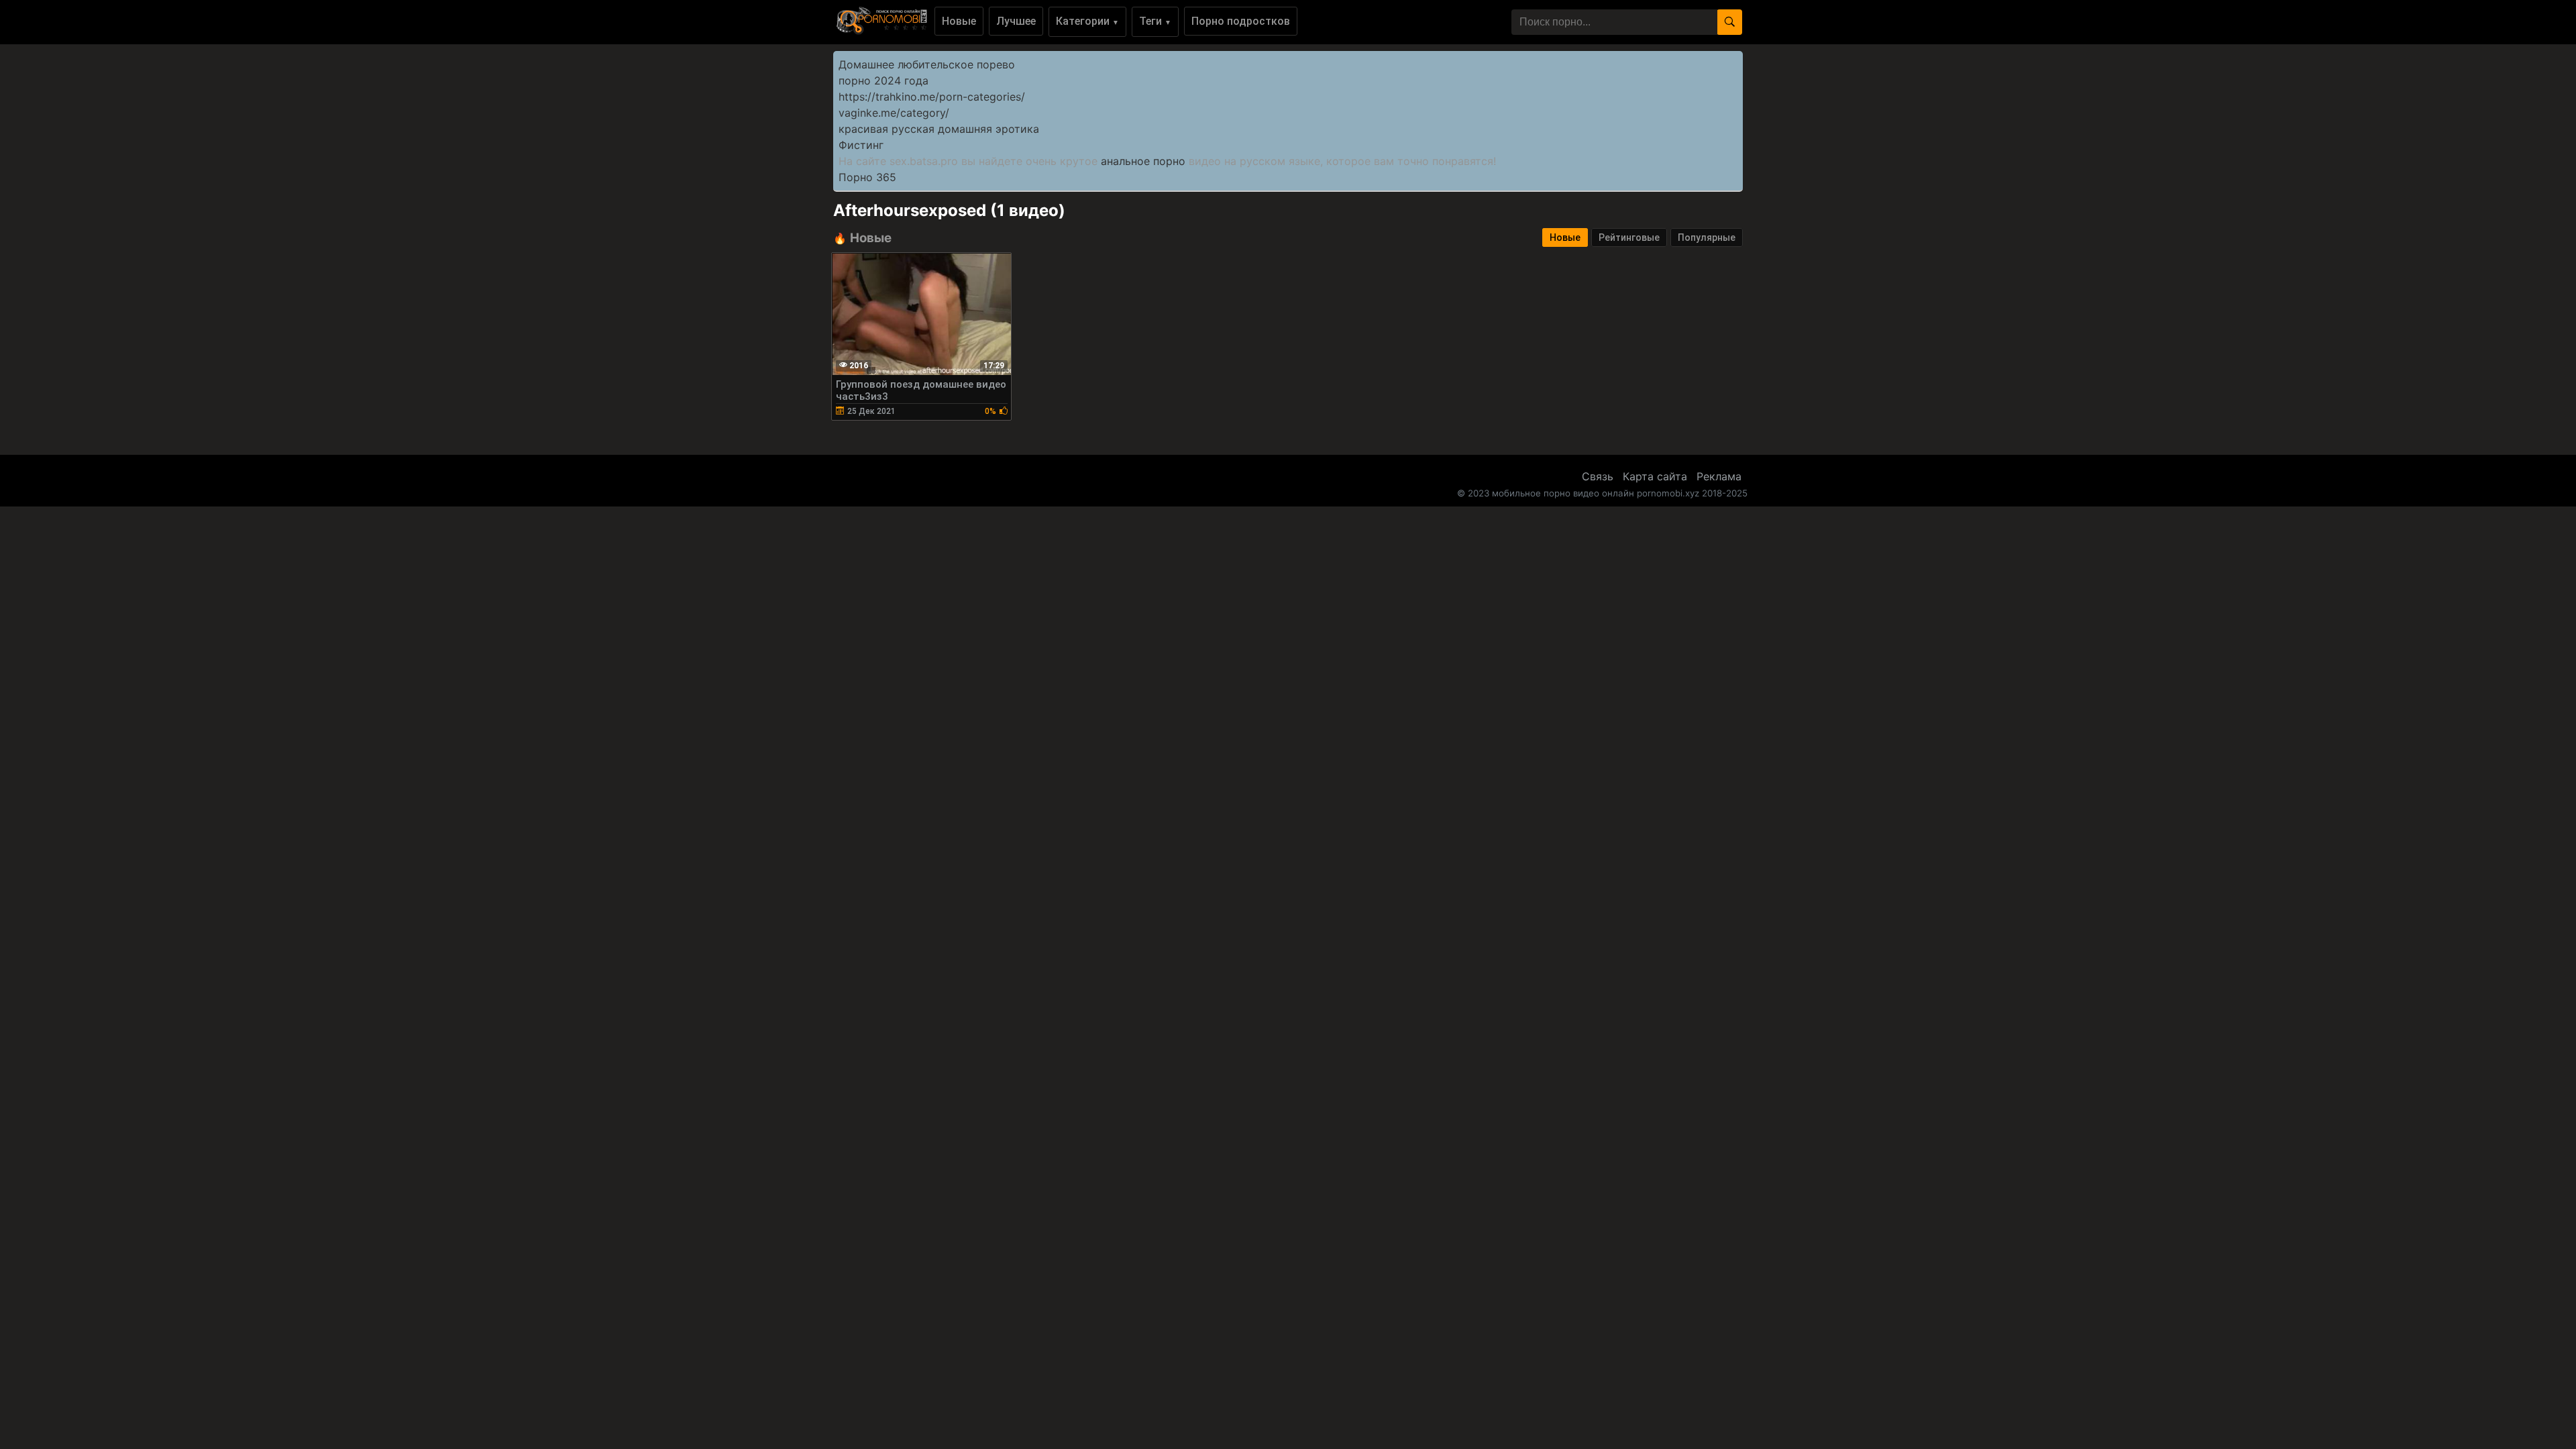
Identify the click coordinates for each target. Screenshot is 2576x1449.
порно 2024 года (883, 80)
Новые (959, 21)
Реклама (1719, 476)
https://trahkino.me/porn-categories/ (932, 97)
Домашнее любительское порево (927, 64)
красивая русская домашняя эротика (939, 129)
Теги (1155, 21)
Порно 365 (867, 177)
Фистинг (861, 145)
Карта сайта (1655, 476)
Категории (1087, 21)
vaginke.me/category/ (894, 113)
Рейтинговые (1629, 237)
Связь (1598, 476)
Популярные (1707, 237)
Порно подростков (1241, 21)
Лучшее (1016, 21)
